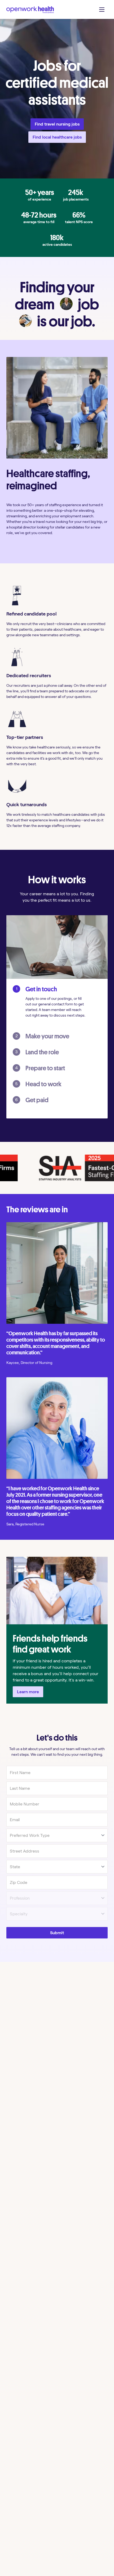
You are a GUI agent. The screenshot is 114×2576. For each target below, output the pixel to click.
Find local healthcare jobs (57, 137)
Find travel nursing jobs (57, 124)
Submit (57, 1933)
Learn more (28, 1692)
